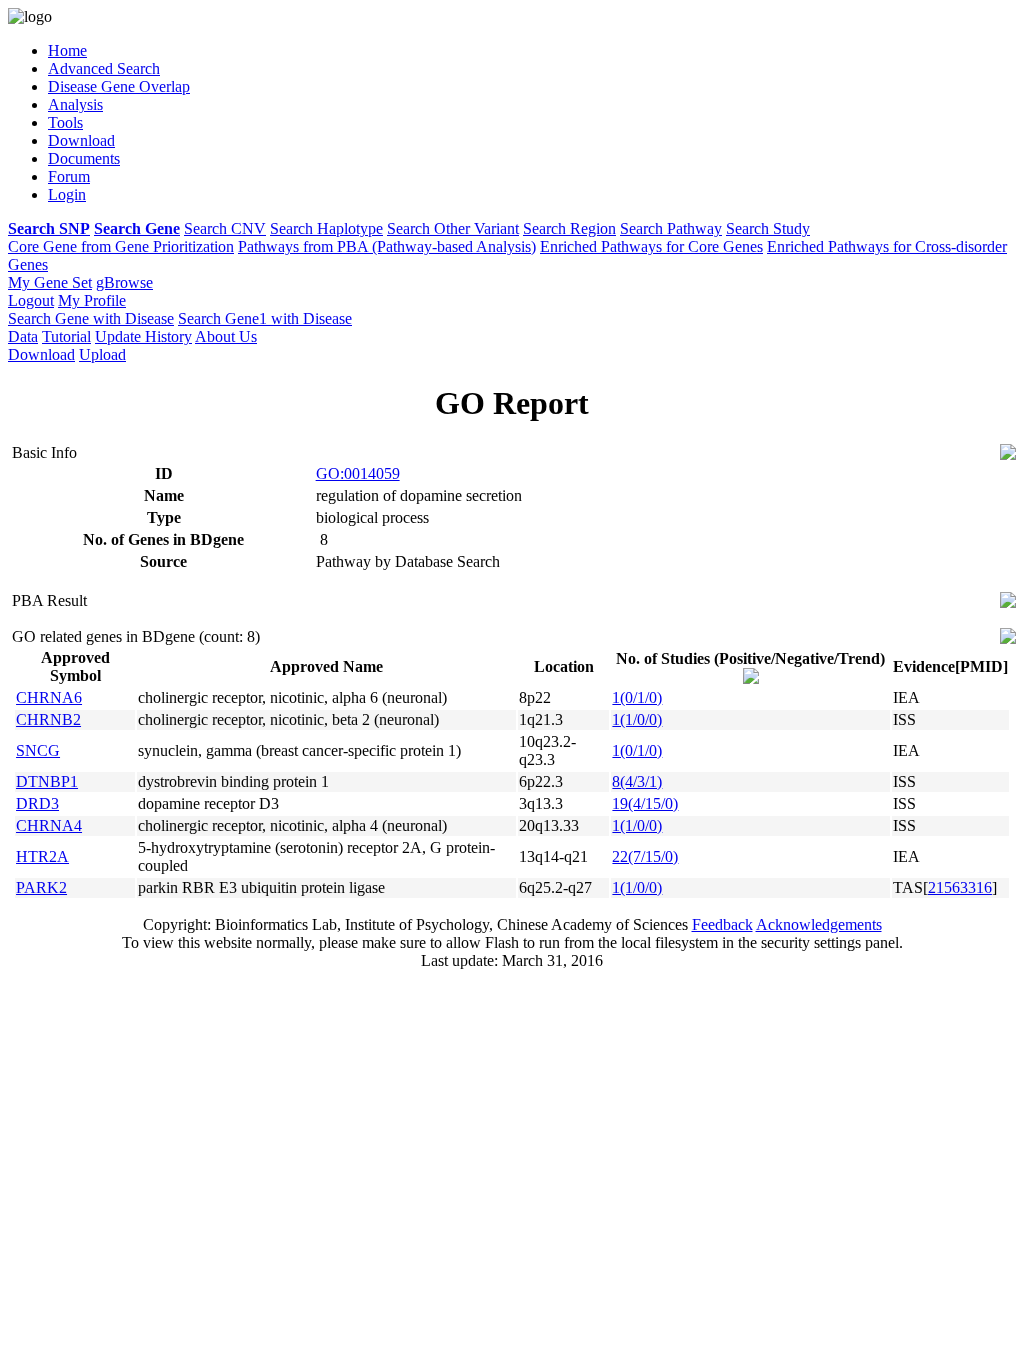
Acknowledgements (819, 924)
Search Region (569, 228)
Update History (143, 336)
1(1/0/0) (637, 719)
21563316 (960, 887)
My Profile (92, 300)
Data (23, 336)
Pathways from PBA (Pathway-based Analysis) (387, 246)
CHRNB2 (48, 719)
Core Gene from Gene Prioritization (121, 246)
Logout (31, 300)
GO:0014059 (358, 473)
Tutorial (66, 336)
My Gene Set (50, 282)
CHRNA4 (49, 825)
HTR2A (42, 856)
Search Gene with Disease (91, 318)
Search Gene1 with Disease (265, 318)
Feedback (722, 924)
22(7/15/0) (645, 856)
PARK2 (41, 887)
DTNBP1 (47, 781)
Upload (102, 354)
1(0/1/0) (637, 697)
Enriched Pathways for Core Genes (651, 246)
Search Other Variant (453, 228)
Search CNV (225, 228)
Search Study (768, 228)
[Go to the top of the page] (1008, 454)
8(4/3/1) (637, 781)
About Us (226, 336)
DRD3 (37, 803)
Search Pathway (671, 228)
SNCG (38, 750)
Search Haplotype (326, 228)
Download (41, 354)
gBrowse (124, 282)
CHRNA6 (49, 697)
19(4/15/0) (645, 803)
